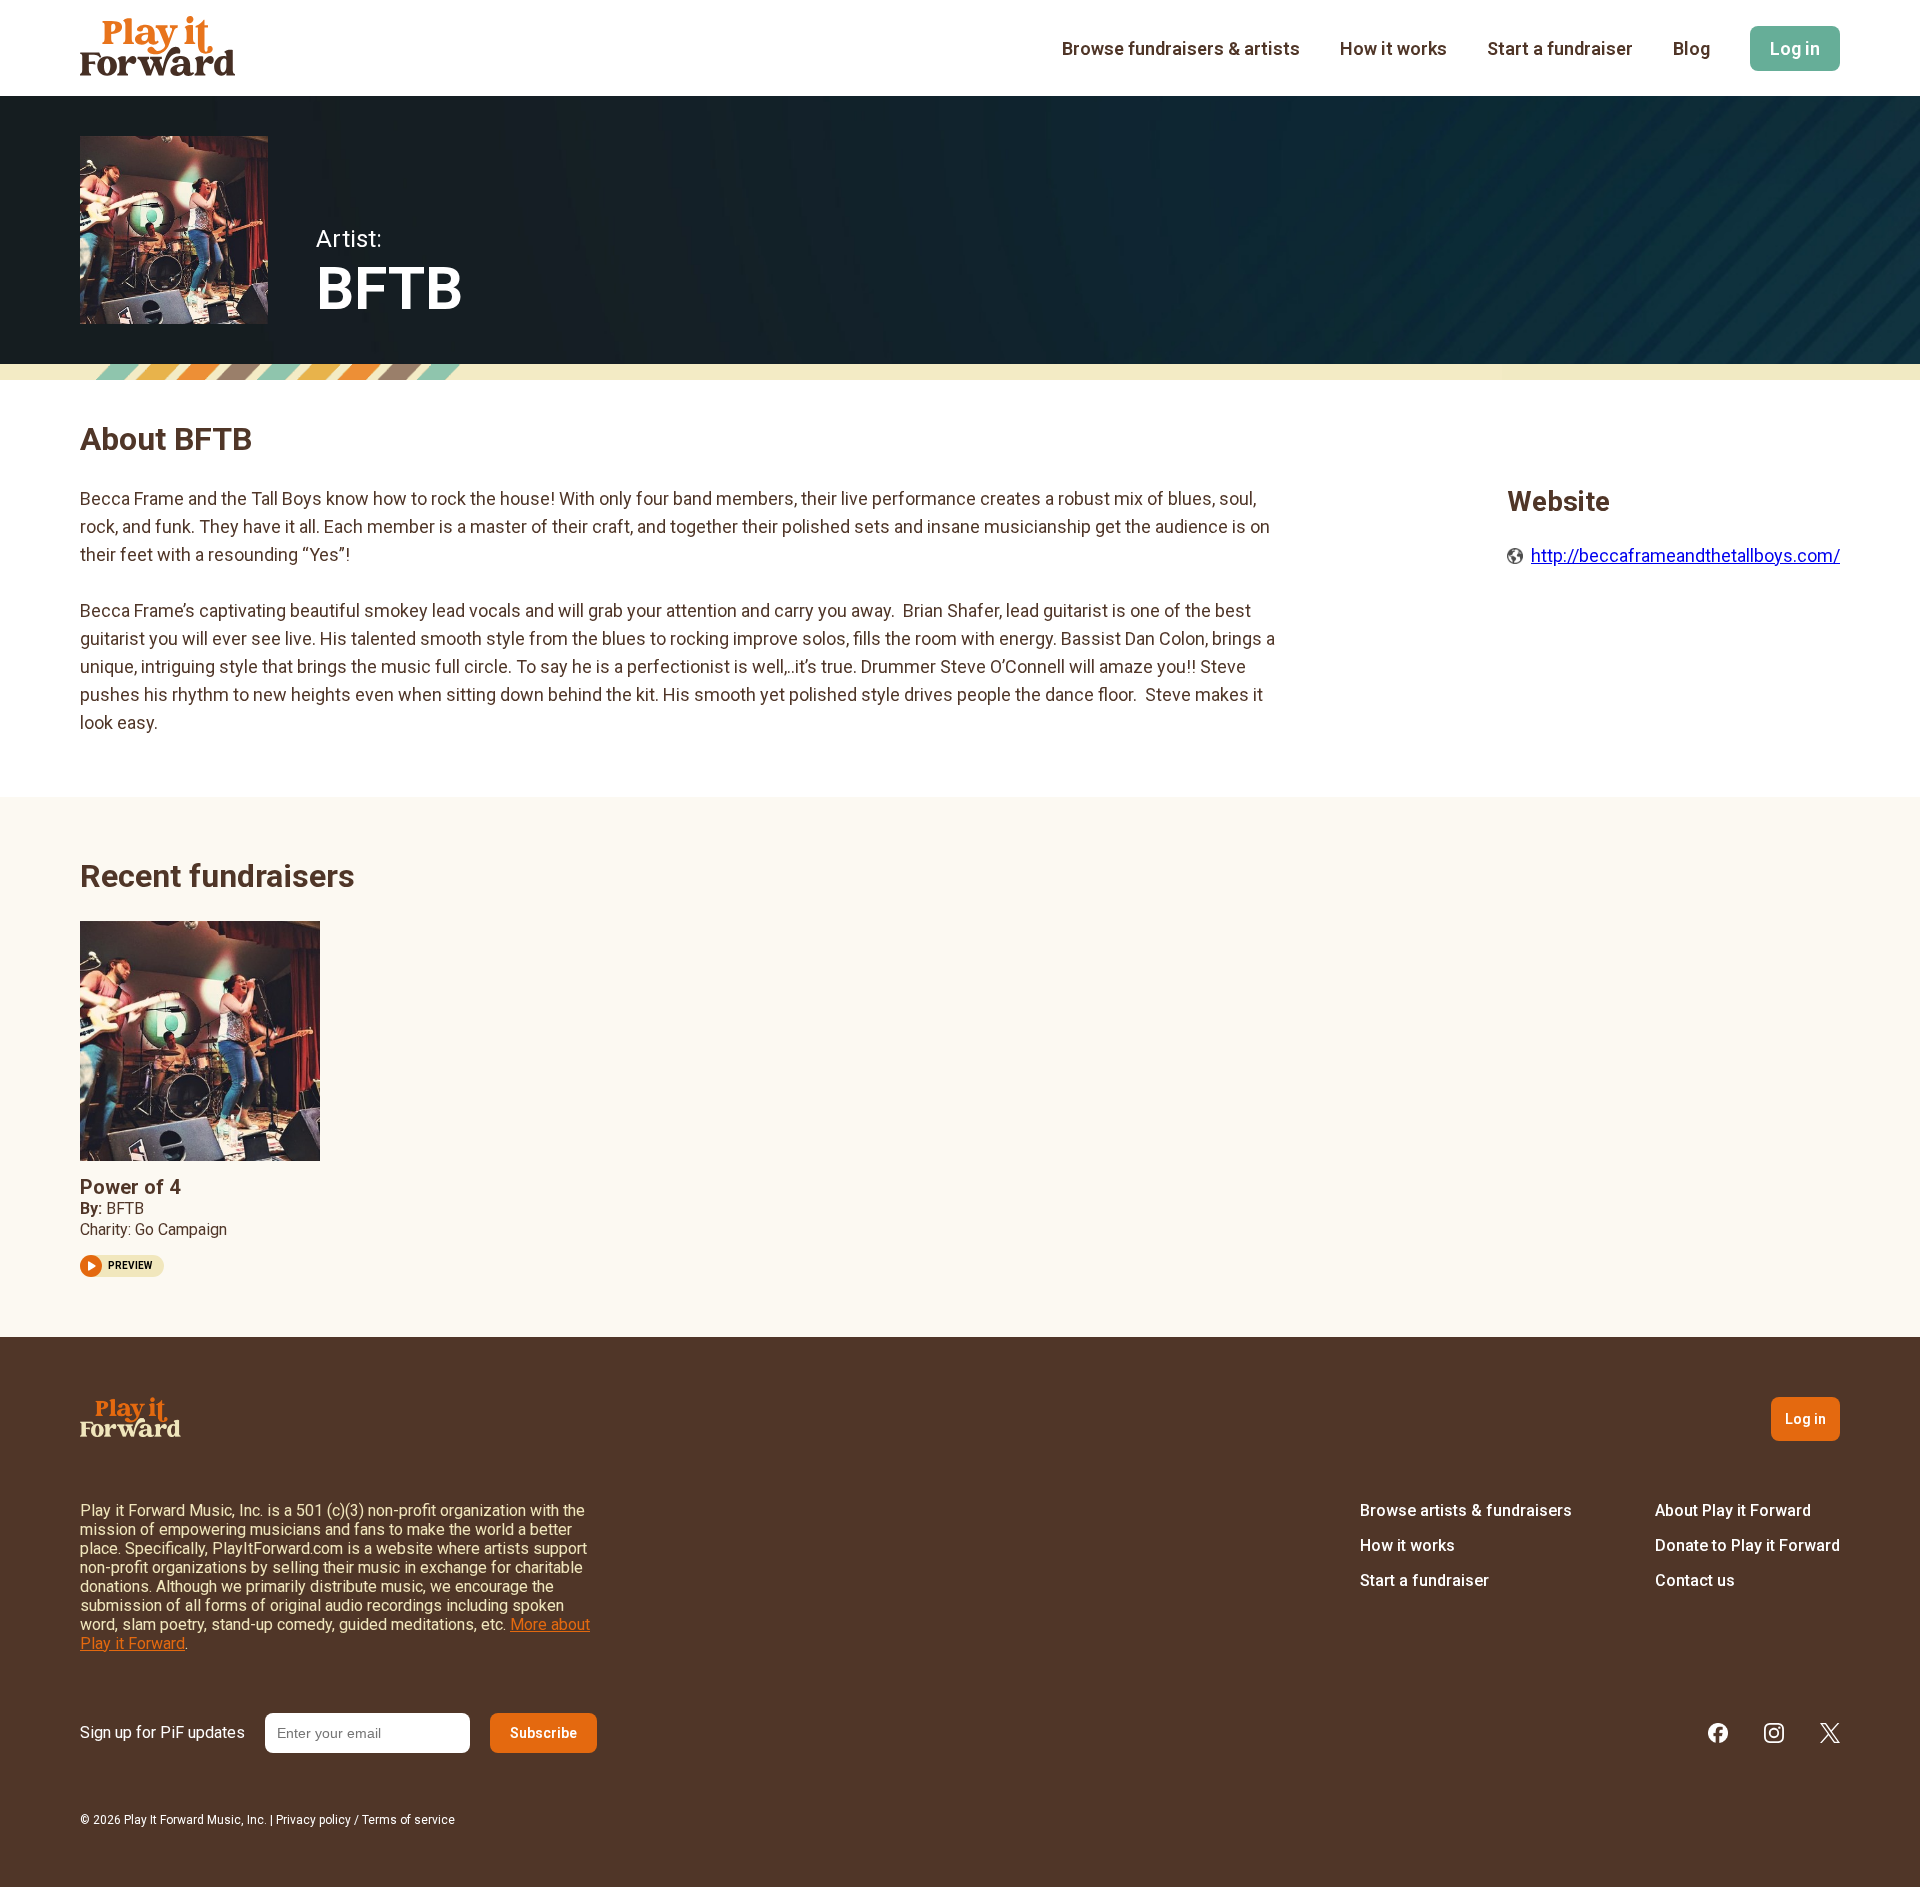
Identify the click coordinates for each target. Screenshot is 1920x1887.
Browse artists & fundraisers (1466, 1510)
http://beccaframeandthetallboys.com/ (1685, 555)
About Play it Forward (1733, 1510)
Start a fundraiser (1560, 48)
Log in (1795, 48)
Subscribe (543, 1733)
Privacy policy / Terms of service (365, 1820)
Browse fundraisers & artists (1181, 48)
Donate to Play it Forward (1747, 1545)
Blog (1691, 48)
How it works (1393, 48)
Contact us (1695, 1580)
